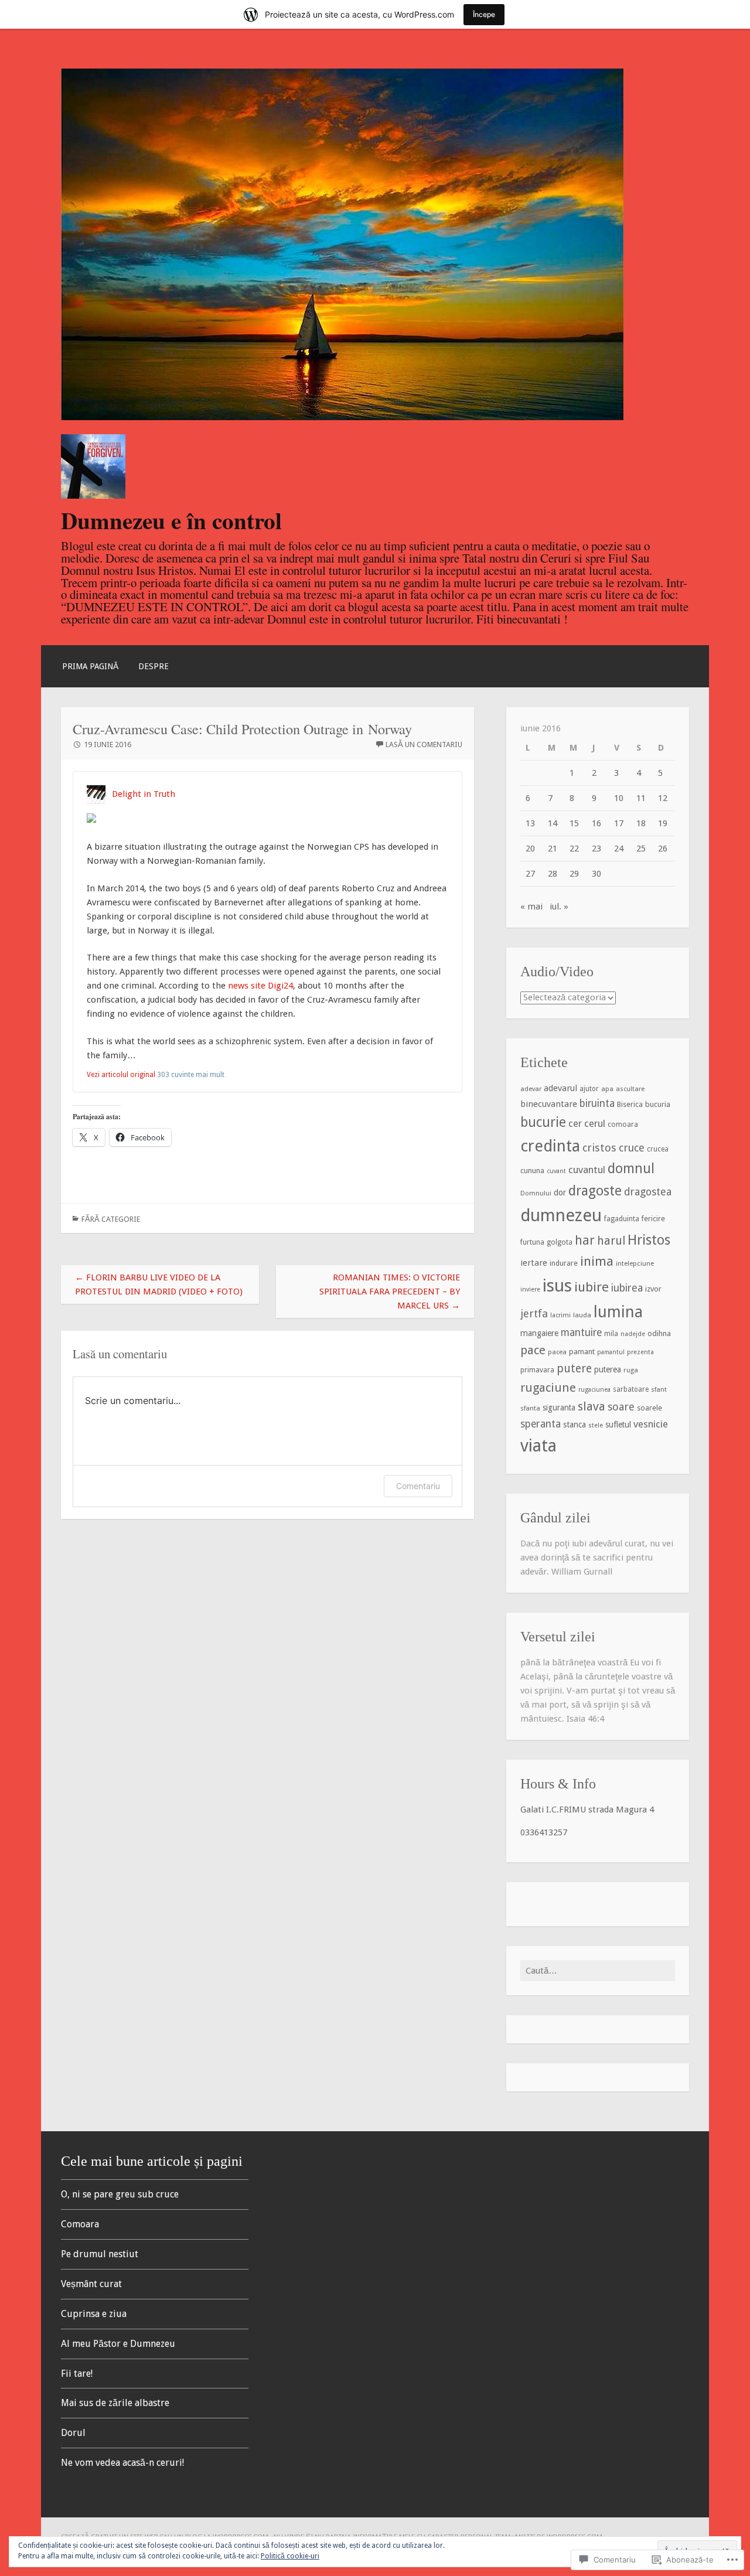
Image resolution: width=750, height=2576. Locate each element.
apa (607, 1089)
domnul (631, 1169)
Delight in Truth (144, 794)
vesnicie (651, 1424)
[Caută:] (598, 1971)
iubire (592, 1287)
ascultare (630, 1089)
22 (574, 849)
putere (574, 1369)
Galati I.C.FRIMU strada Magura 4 (587, 1810)
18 (641, 823)
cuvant (556, 1171)
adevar (531, 1089)
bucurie (543, 1122)
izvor (653, 1289)
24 (619, 849)
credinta (550, 1146)
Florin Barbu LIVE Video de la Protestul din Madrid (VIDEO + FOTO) (159, 1284)
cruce (632, 1148)
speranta (541, 1424)
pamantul (611, 1352)
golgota (560, 1242)
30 (596, 874)
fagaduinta (622, 1219)
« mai (531, 907)
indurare (564, 1263)
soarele (650, 1408)
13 (530, 823)
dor (560, 1192)
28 (553, 874)
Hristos (649, 1240)
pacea (557, 1352)
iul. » (559, 907)
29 (574, 874)
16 (596, 823)
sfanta (530, 1408)
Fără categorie (111, 1219)
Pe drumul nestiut (100, 2254)
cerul (595, 1123)
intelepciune (635, 1263)
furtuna (532, 1242)
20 (530, 849)
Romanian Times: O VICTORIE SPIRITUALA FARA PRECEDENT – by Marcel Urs (390, 1292)
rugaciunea (594, 1390)
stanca (575, 1425)
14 (553, 823)
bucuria (658, 1104)
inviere (530, 1289)
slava (592, 1406)
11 (641, 798)
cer (575, 1124)
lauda (582, 1315)
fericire (653, 1219)
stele (596, 1425)
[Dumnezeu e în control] (342, 417)
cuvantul (587, 1170)
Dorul (73, 2433)
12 (663, 798)
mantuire (581, 1333)
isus (557, 1286)
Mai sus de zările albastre (115, 2403)
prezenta (640, 1352)
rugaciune (548, 1388)
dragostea (648, 1192)
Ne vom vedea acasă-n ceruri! (122, 2463)
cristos (599, 1148)
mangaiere (539, 1333)
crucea (658, 1149)
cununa (532, 1171)
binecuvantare (549, 1104)
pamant (582, 1352)
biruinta (597, 1103)
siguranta (559, 1408)
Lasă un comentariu (424, 744)
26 (663, 849)
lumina (618, 1312)
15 (574, 823)
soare (621, 1407)
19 (663, 823)
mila (611, 1334)
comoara (623, 1125)
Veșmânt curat (91, 2284)
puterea (608, 1369)
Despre (154, 666)
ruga (631, 1370)
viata (538, 1446)
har (585, 1241)
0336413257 (544, 1832)
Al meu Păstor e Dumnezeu (118, 2344)
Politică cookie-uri (290, 2556)
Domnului (536, 1193)
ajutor (589, 1089)
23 (596, 849)
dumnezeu (561, 1215)
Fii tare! (77, 2374)
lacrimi (560, 1315)
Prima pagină (90, 666)
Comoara (80, 2224)
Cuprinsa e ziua (94, 2314)
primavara (537, 1370)
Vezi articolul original (121, 1075)
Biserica (630, 1104)
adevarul (560, 1088)
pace (533, 1350)
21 (553, 849)
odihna (659, 1333)
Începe (484, 14)
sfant (659, 1389)
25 (641, 849)
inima (597, 1261)
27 (530, 874)
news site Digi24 (260, 986)
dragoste (595, 1191)
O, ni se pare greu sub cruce (120, 2194)
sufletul (618, 1425)
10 (619, 798)
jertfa (534, 1313)
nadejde (633, 1334)
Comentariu (418, 1486)
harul (611, 1241)
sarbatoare (631, 1389)
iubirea (627, 1288)
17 (619, 823)
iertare (534, 1263)
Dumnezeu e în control (171, 520)
